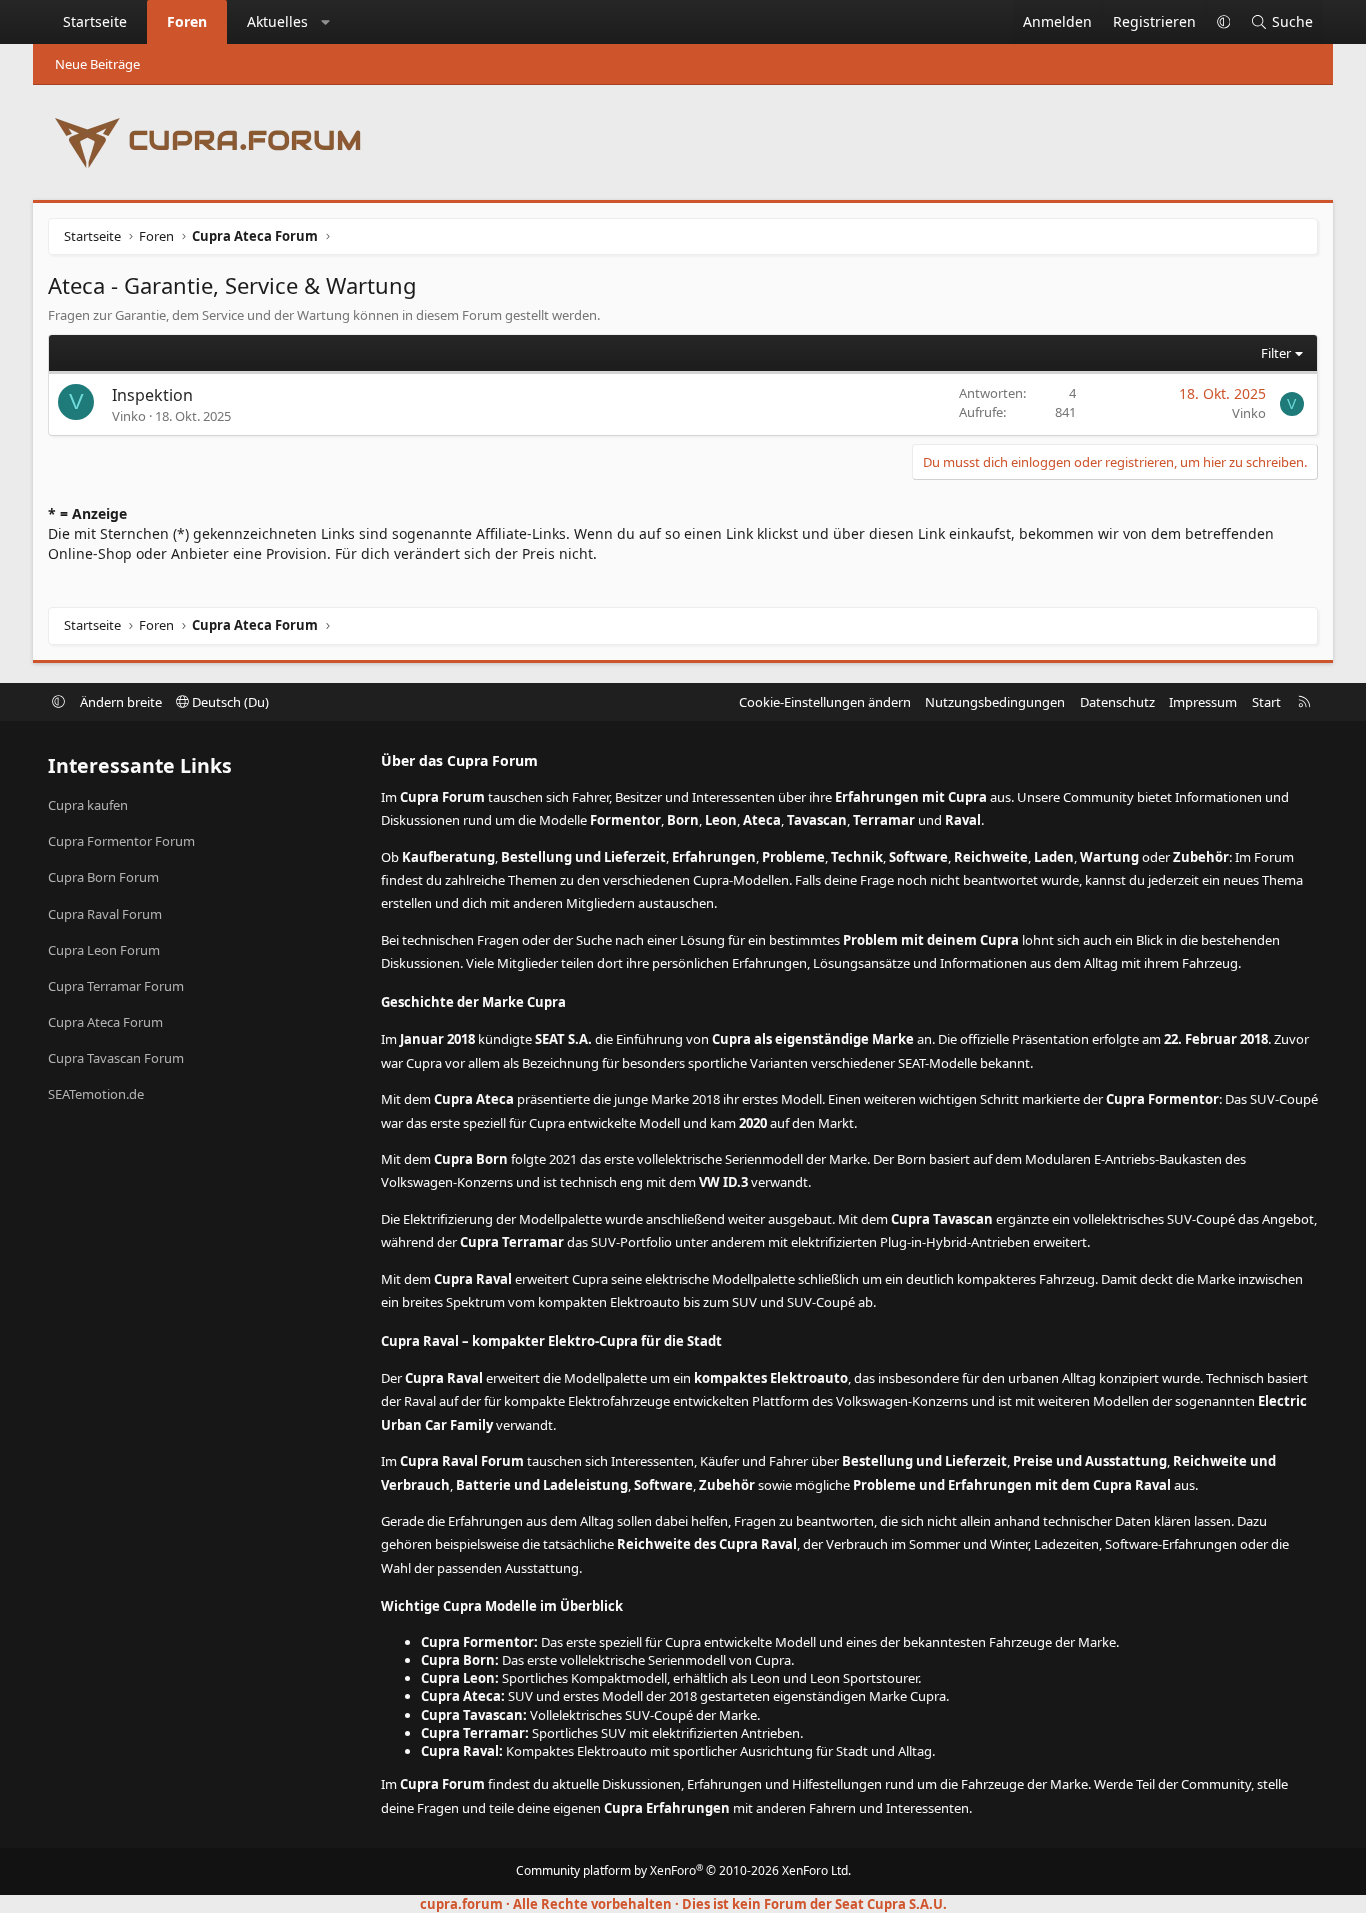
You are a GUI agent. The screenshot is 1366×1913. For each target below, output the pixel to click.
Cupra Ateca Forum (105, 1022)
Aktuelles (277, 21)
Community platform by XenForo (683, 1870)
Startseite (95, 21)
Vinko (129, 416)
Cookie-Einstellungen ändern (825, 702)
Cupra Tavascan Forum (116, 1058)
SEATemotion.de (96, 1094)
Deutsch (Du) (229, 702)
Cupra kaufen (88, 805)
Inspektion (152, 395)
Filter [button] (1276, 353)
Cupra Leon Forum (104, 950)
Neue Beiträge (97, 64)
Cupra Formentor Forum (121, 841)
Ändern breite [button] (121, 702)
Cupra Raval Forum (105, 914)
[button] (326, 22)
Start (1266, 702)
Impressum (1203, 702)
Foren (187, 21)
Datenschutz (1117, 702)
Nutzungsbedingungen (995, 702)
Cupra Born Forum (103, 877)
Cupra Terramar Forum (116, 986)
